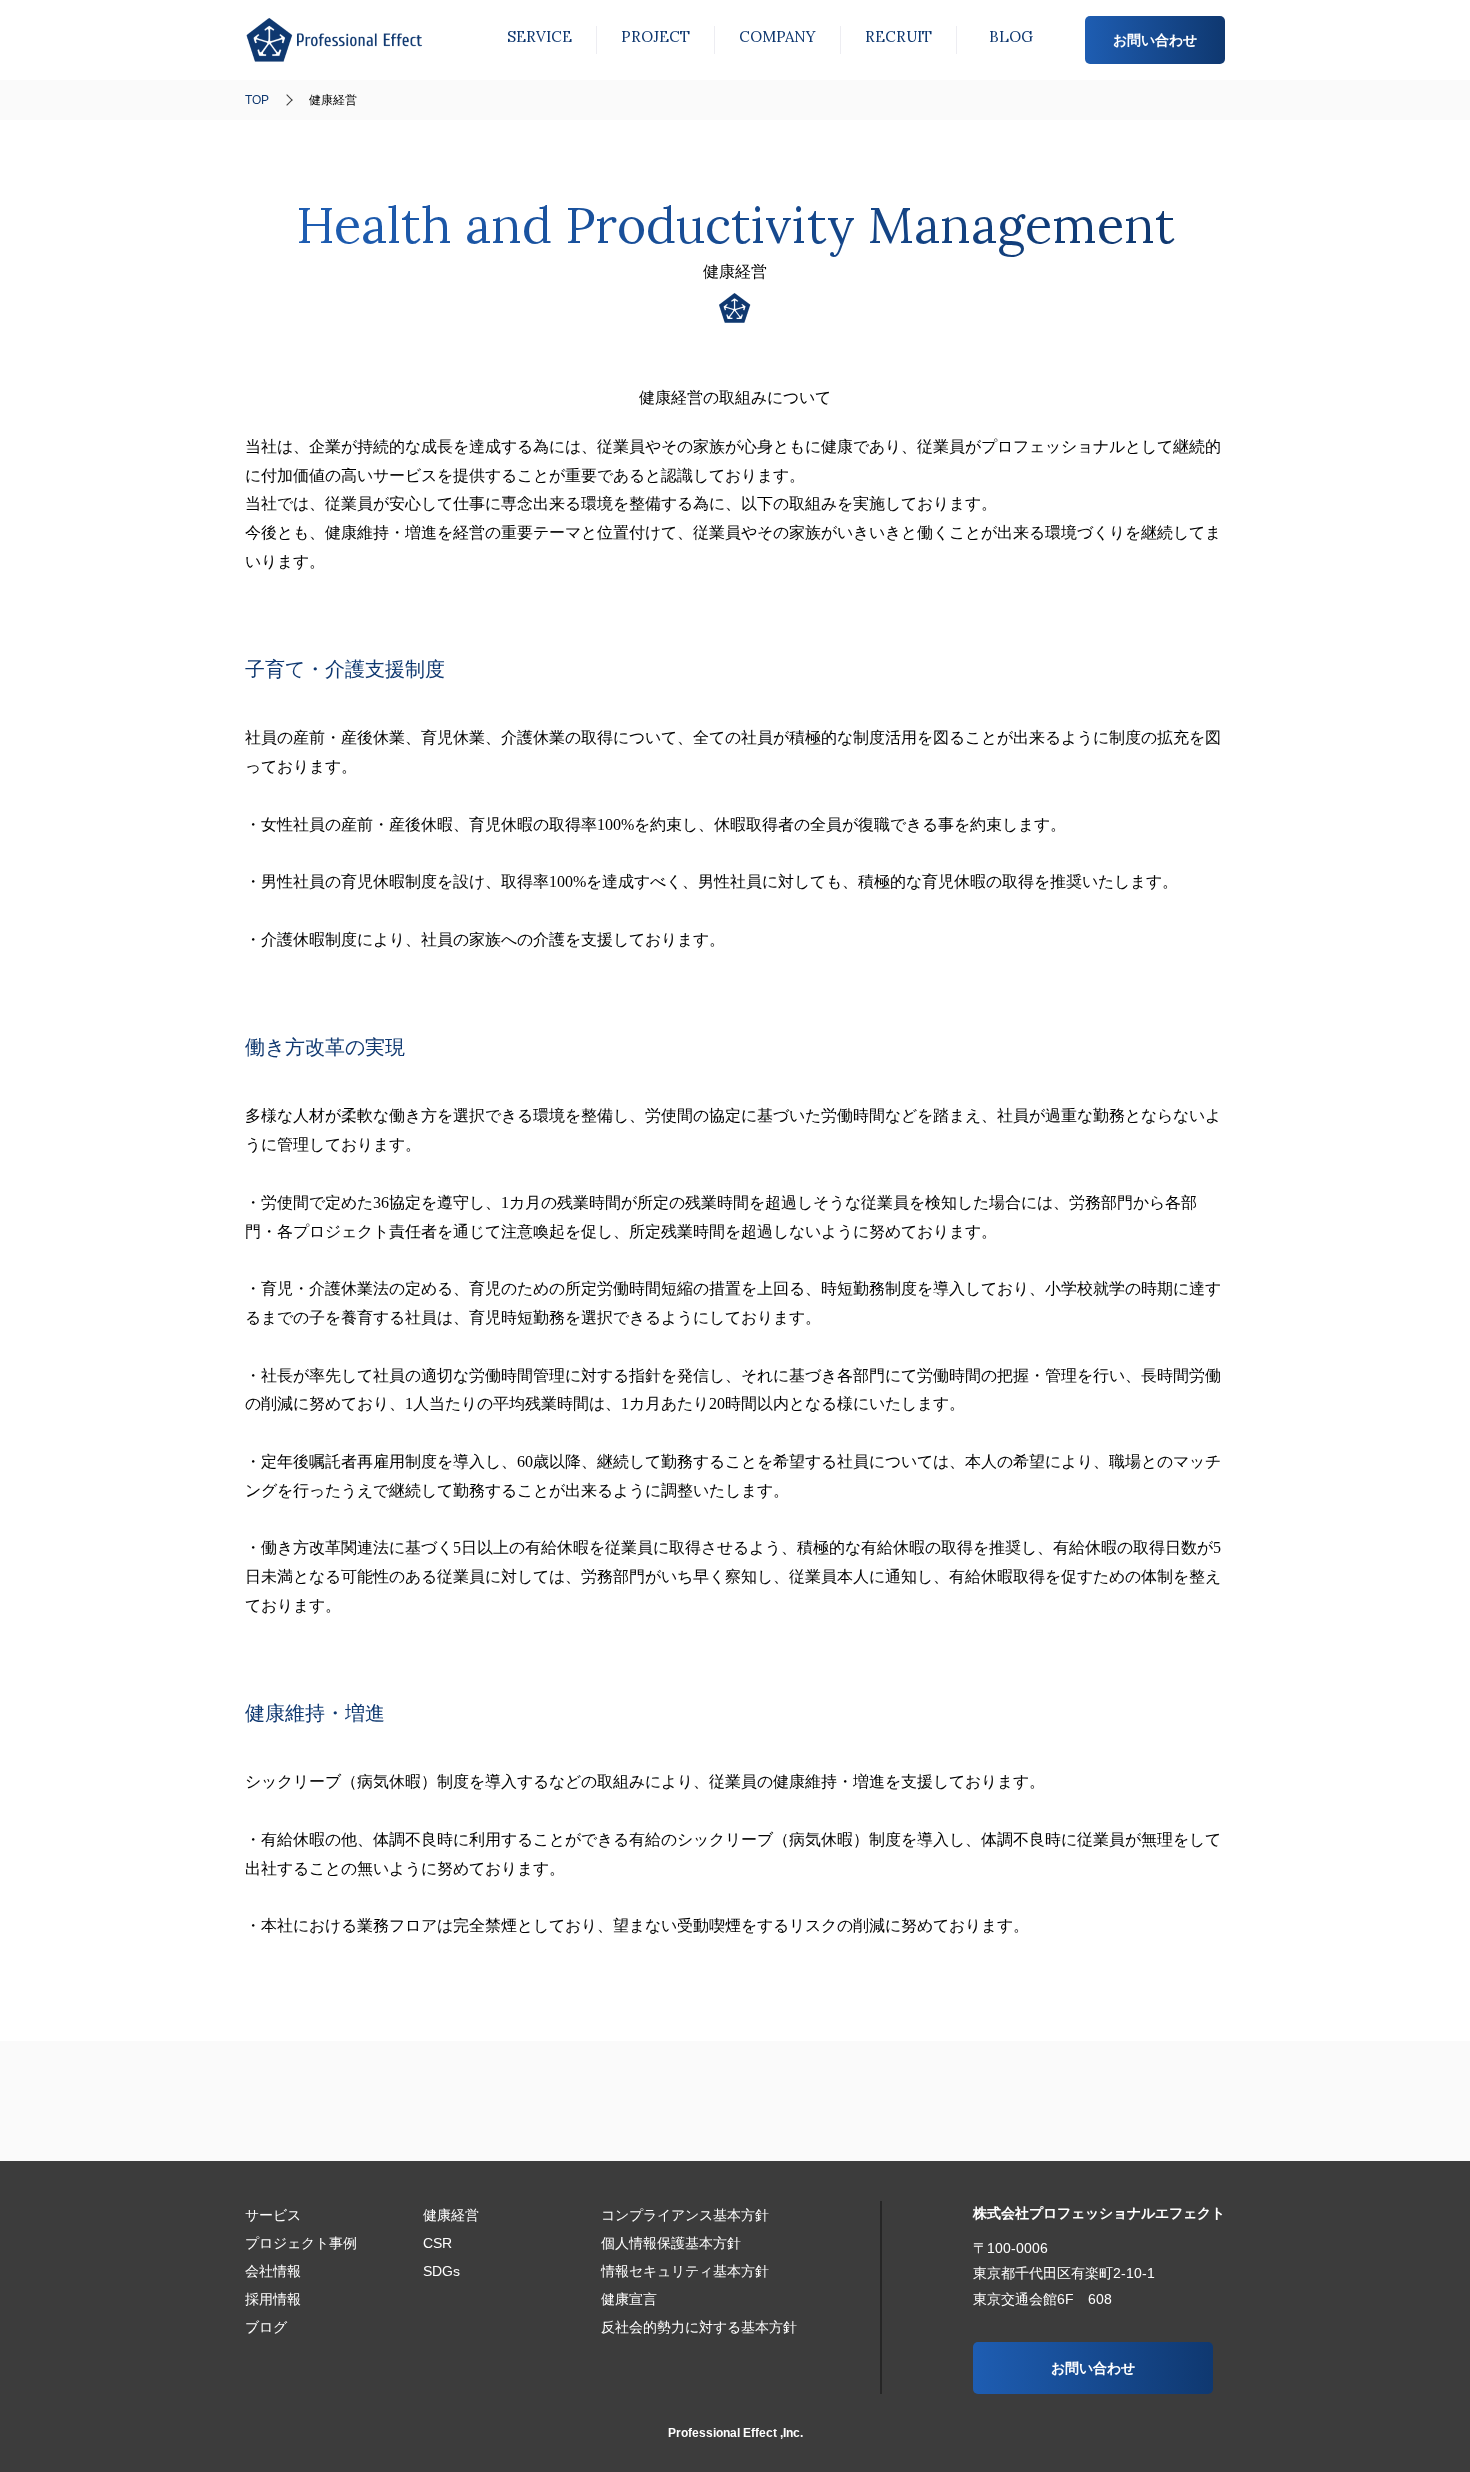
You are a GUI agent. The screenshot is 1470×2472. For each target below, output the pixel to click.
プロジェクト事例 (655, 36)
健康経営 (451, 2215)
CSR (437, 2243)
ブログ (1011, 36)
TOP (257, 100)
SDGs (441, 2271)
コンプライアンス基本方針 (685, 2215)
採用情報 (898, 36)
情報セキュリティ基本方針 (685, 2271)
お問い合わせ (1155, 40)
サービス (539, 36)
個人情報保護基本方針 (671, 2243)
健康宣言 (629, 2299)
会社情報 (777, 36)
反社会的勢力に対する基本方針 (699, 2327)
